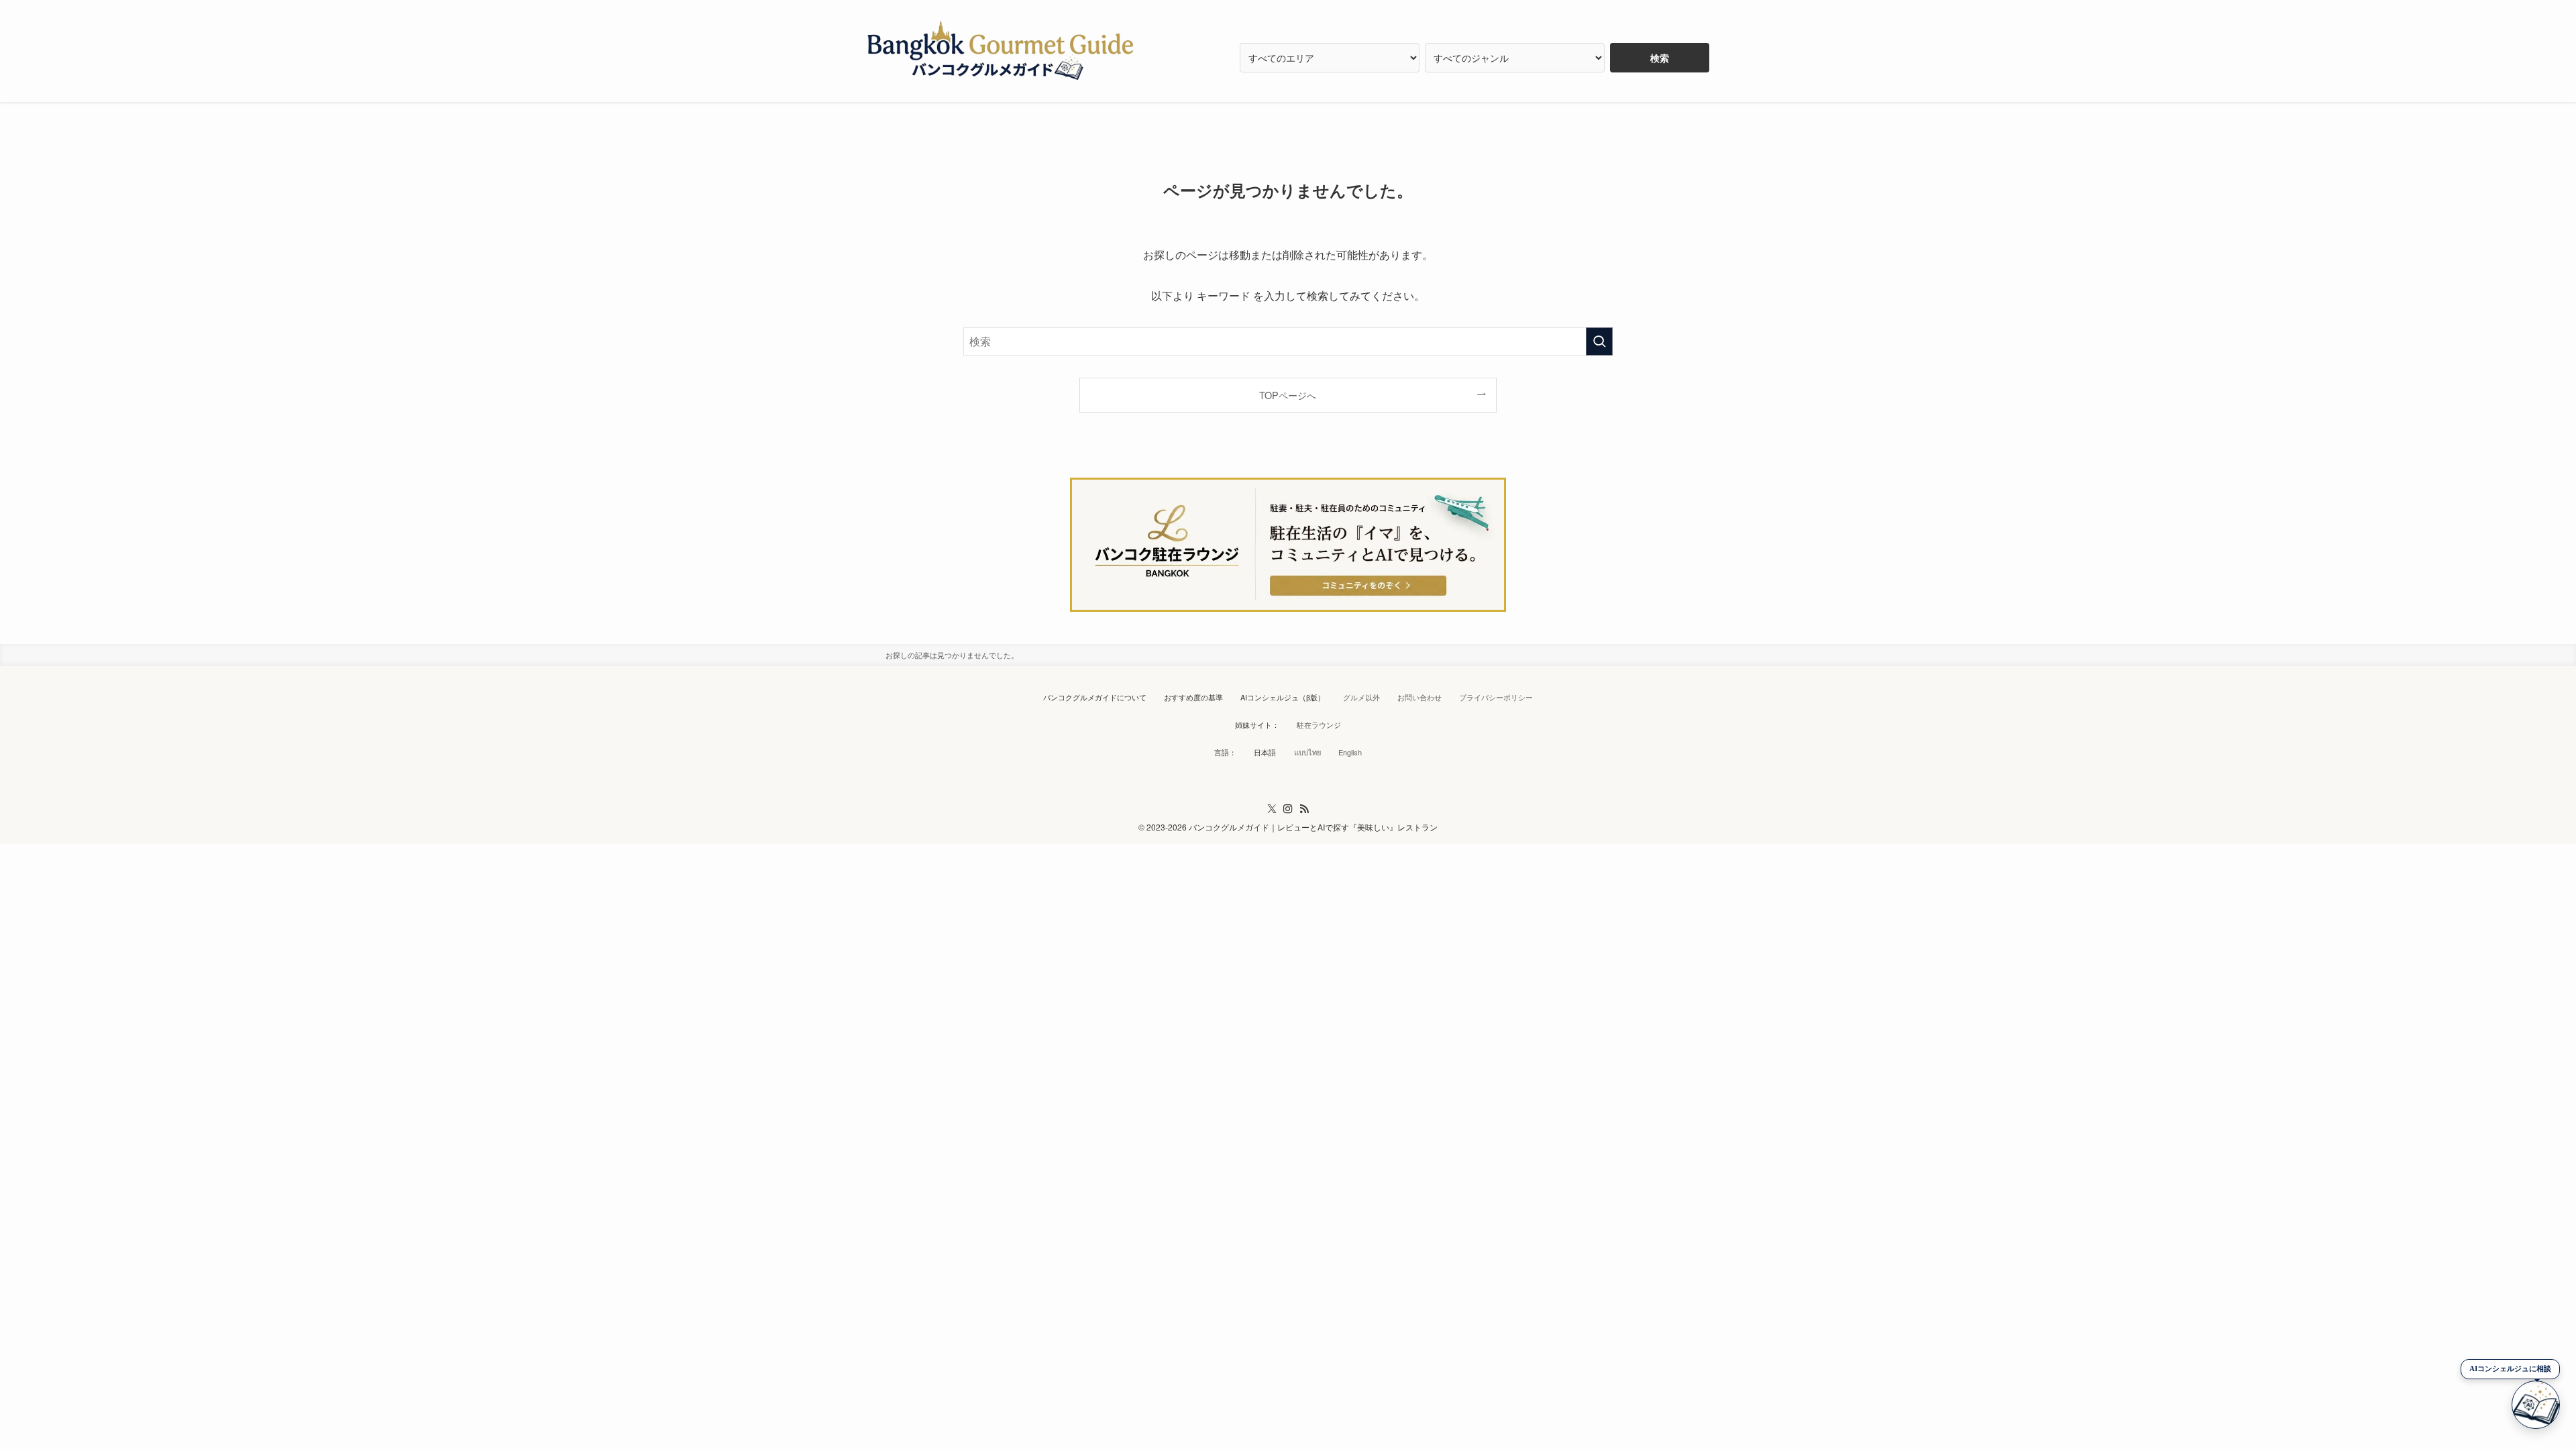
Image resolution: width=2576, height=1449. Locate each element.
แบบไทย (1307, 752)
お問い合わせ (1419, 697)
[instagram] (1288, 809)
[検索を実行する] (1599, 341)
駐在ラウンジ (1319, 724)
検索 (1660, 58)
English (1350, 752)
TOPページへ (1288, 395)
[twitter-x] (1272, 809)
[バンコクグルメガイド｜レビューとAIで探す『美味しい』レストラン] (1001, 51)
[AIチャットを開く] (2536, 1405)
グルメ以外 (1361, 697)
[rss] (1304, 809)
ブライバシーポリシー (1496, 697)
